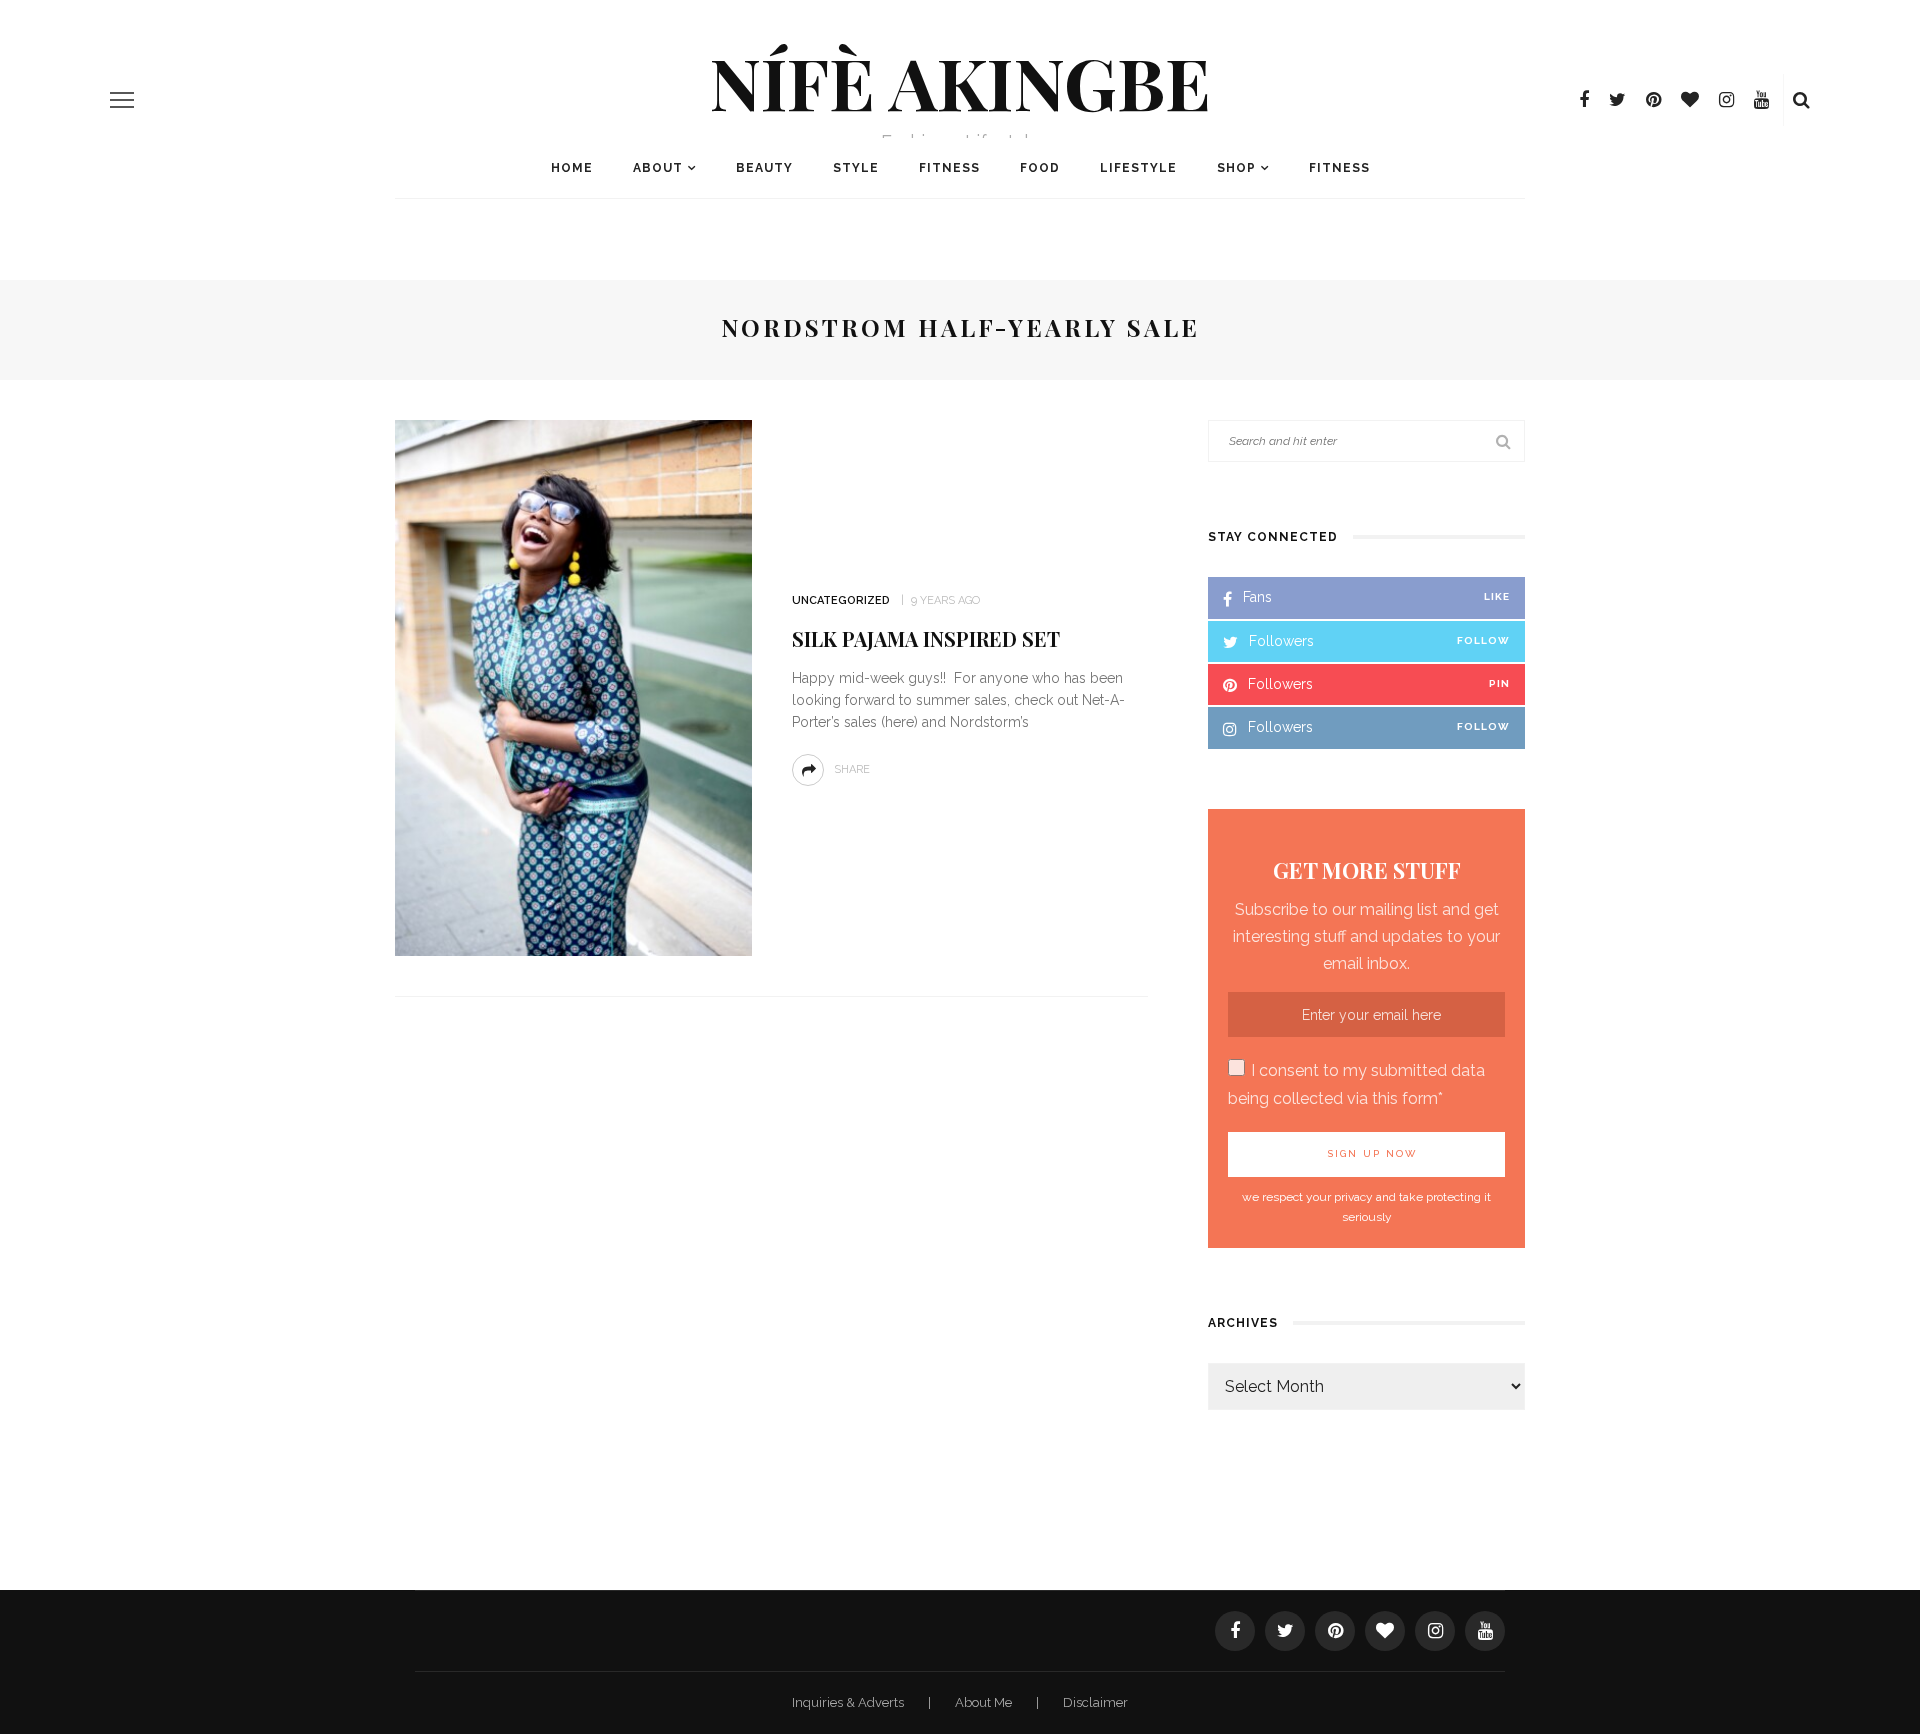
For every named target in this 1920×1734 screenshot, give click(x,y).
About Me (985, 1702)
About (658, 168)
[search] (1801, 100)
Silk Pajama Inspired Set (926, 638)
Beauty (764, 168)
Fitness (949, 168)
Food (1040, 168)
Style (856, 168)
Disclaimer (1095, 1702)
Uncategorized (841, 600)
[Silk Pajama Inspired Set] (573, 687)
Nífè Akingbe (960, 81)
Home (572, 168)
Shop (1236, 168)
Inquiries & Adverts (849, 1702)
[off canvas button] (122, 100)
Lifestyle (1138, 168)
